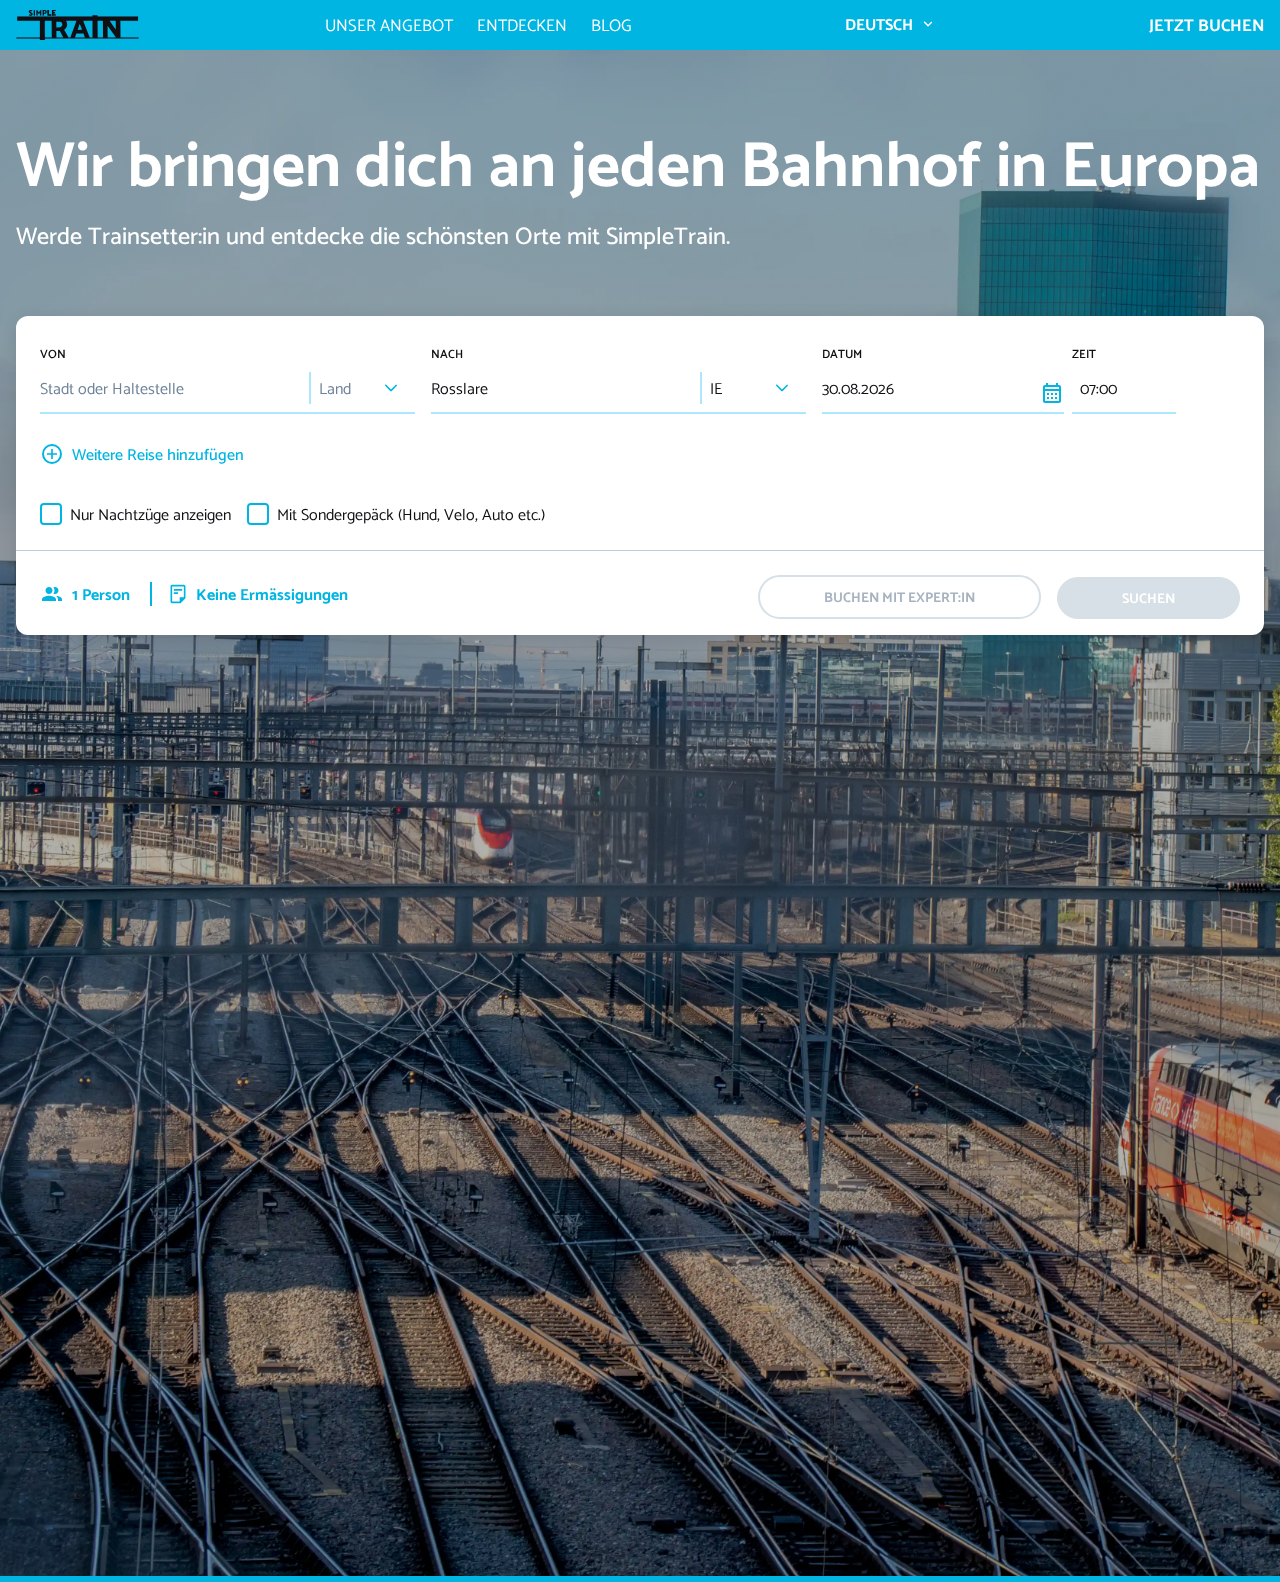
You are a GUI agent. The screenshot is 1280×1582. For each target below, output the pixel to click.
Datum (842, 353)
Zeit (1084, 353)
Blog (611, 25)
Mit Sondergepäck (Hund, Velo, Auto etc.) (411, 514)
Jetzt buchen (1206, 25)
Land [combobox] (335, 388)
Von (53, 353)
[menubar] (890, 24)
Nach (447, 353)
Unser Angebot (389, 25)
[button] (391, 388)
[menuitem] (890, 24)
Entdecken (522, 25)
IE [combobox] (716, 388)
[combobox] (170, 389)
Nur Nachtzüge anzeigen (150, 514)
